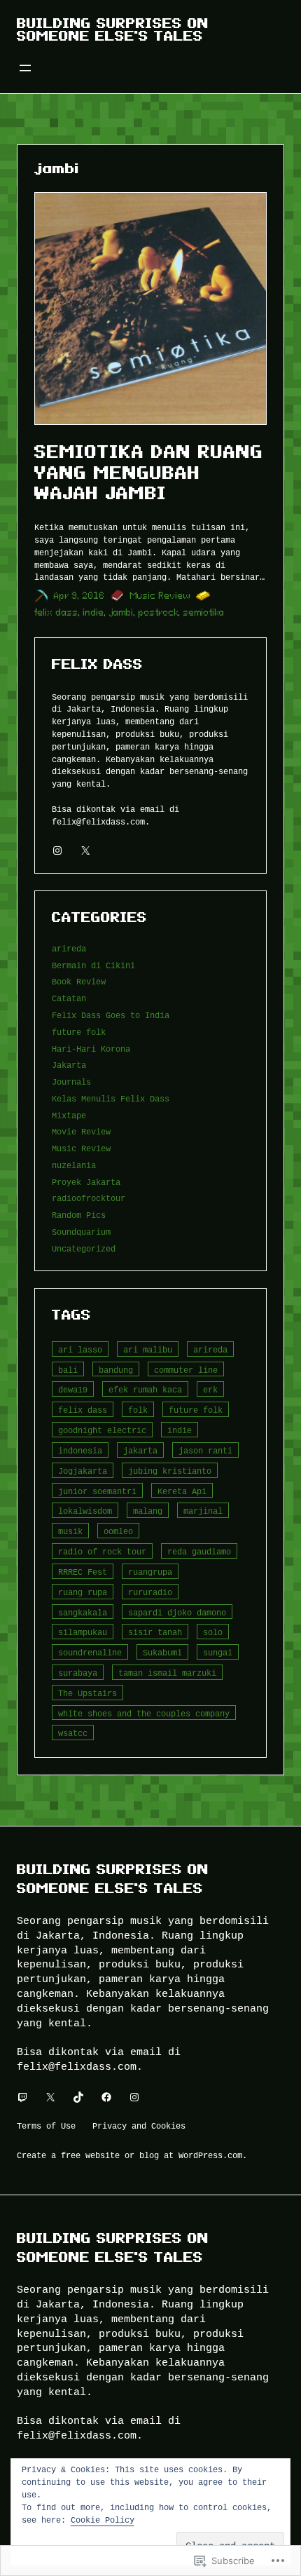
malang (148, 1511)
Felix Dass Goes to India (111, 1015)
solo (213, 1632)
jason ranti (205, 1450)
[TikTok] (78, 2097)
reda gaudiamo (199, 1551)
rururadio (150, 1592)
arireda (69, 948)
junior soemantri (97, 1491)
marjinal (203, 1511)
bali (68, 1370)
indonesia (80, 1450)
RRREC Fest (83, 1572)
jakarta (140, 1450)
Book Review (79, 981)
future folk (79, 1032)
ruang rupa (83, 1592)
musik (70, 1531)
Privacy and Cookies (139, 2126)
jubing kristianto (170, 1471)
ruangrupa (150, 1572)
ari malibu (148, 1349)
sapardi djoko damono (177, 1612)
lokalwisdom (85, 1511)
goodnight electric (102, 1430)
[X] (85, 850)
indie (94, 612)
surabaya (78, 1673)
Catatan (69, 998)
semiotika (204, 612)
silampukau (83, 1632)
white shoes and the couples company (144, 1713)
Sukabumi (162, 1652)
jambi (121, 612)
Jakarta (69, 1065)
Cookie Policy (103, 2520)
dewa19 (73, 1389)
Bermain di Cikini (93, 965)
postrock (159, 612)
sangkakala (83, 1612)
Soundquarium (81, 1232)
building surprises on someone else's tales (113, 29)
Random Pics (79, 1215)
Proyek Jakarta (86, 1182)
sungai (218, 1652)
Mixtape (69, 1115)
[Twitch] (22, 2097)
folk (138, 1410)
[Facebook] (106, 2097)
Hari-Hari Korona (91, 1049)
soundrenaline (90, 1652)
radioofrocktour (89, 1198)
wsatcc (73, 1733)
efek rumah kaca (145, 1389)
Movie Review (81, 1131)
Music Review (160, 596)
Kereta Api (182, 1491)
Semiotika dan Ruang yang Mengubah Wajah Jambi (149, 472)
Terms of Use (46, 2126)
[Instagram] (57, 850)
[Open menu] (25, 68)
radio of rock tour (102, 1551)
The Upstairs (87, 1693)
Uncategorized (84, 1248)
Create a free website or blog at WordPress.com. (132, 2155)
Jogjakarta (83, 1471)
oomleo (118, 1531)
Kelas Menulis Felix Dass (111, 1098)
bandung (116, 1370)
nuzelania (74, 1165)
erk (210, 1389)
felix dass (56, 612)
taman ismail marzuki (167, 1673)
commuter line (186, 1370)
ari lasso (80, 1349)
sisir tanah (155, 1632)
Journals (71, 1082)
